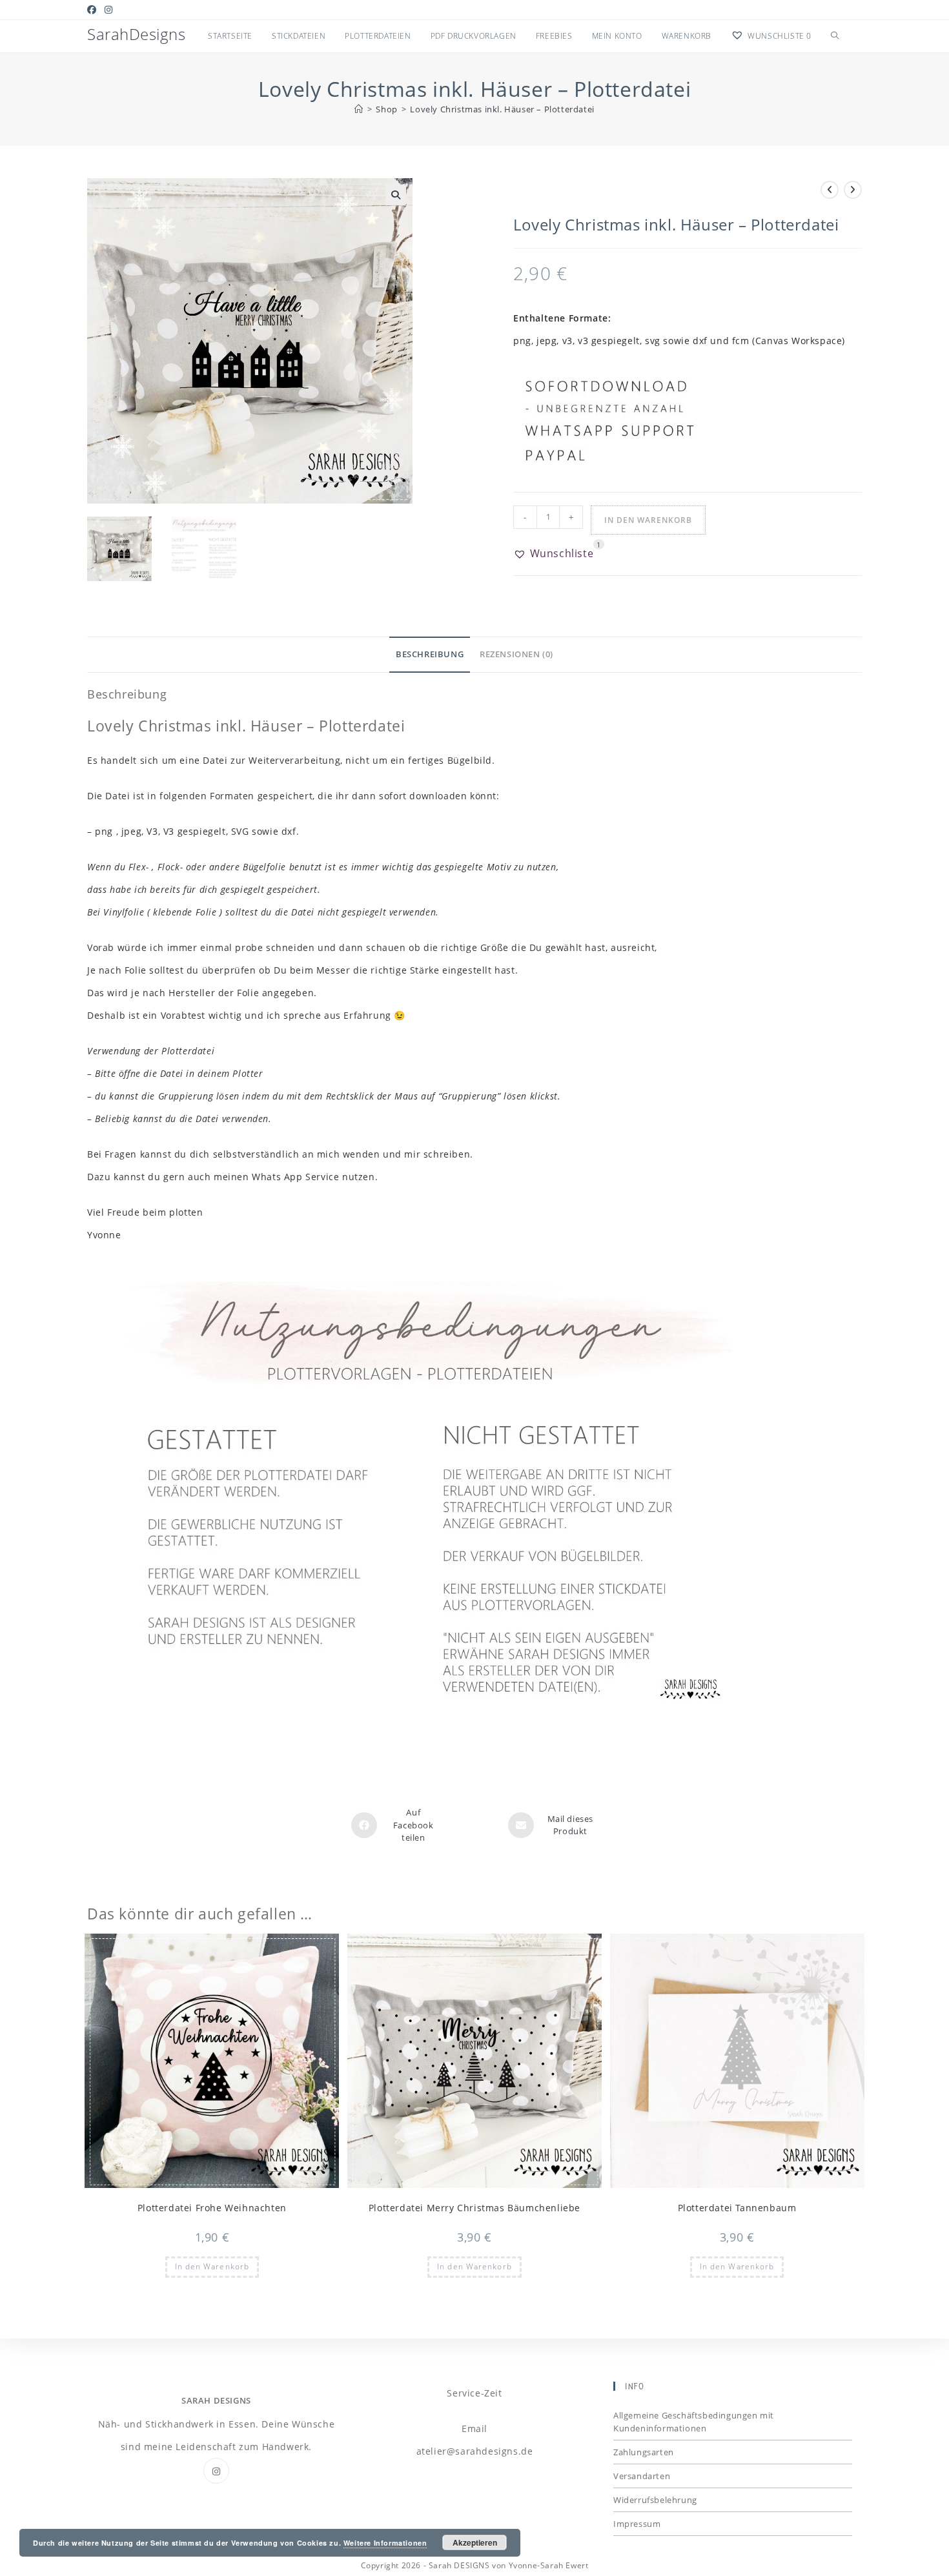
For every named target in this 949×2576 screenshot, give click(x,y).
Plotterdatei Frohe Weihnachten (212, 2208)
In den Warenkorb (648, 520)
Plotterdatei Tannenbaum (737, 2208)
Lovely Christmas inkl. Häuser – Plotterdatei (502, 109)
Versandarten (642, 2476)
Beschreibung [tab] (430, 654)
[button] (396, 195)
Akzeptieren (475, 2542)
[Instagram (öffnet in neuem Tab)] (109, 10)
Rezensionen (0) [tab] (516, 654)
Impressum (637, 2524)
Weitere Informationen (385, 2543)
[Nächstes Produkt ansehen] (853, 190)
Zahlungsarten (644, 2452)
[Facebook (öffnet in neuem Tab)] (94, 10)
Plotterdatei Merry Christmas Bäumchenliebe (474, 2208)
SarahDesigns (136, 34)
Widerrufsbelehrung (655, 2500)
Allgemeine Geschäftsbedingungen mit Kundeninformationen (694, 2422)
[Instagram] (216, 2471)
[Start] (359, 109)
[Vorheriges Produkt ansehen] (830, 190)
